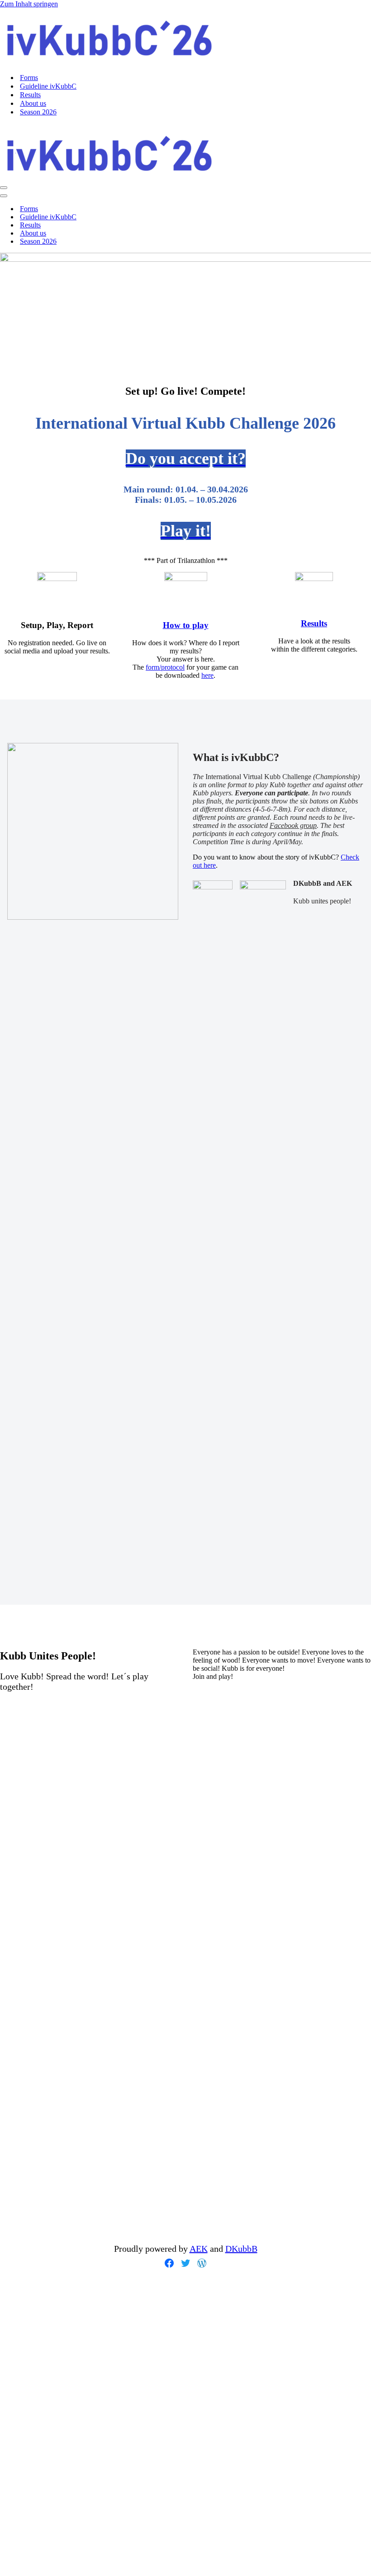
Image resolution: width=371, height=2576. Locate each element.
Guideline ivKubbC (48, 86)
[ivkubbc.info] (107, 62)
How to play (186, 625)
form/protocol (165, 667)
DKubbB (241, 2249)
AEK (199, 2249)
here (207, 675)
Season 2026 (38, 112)
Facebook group (293, 825)
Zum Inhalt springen (29, 4)
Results (30, 95)
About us (33, 103)
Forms (29, 78)
